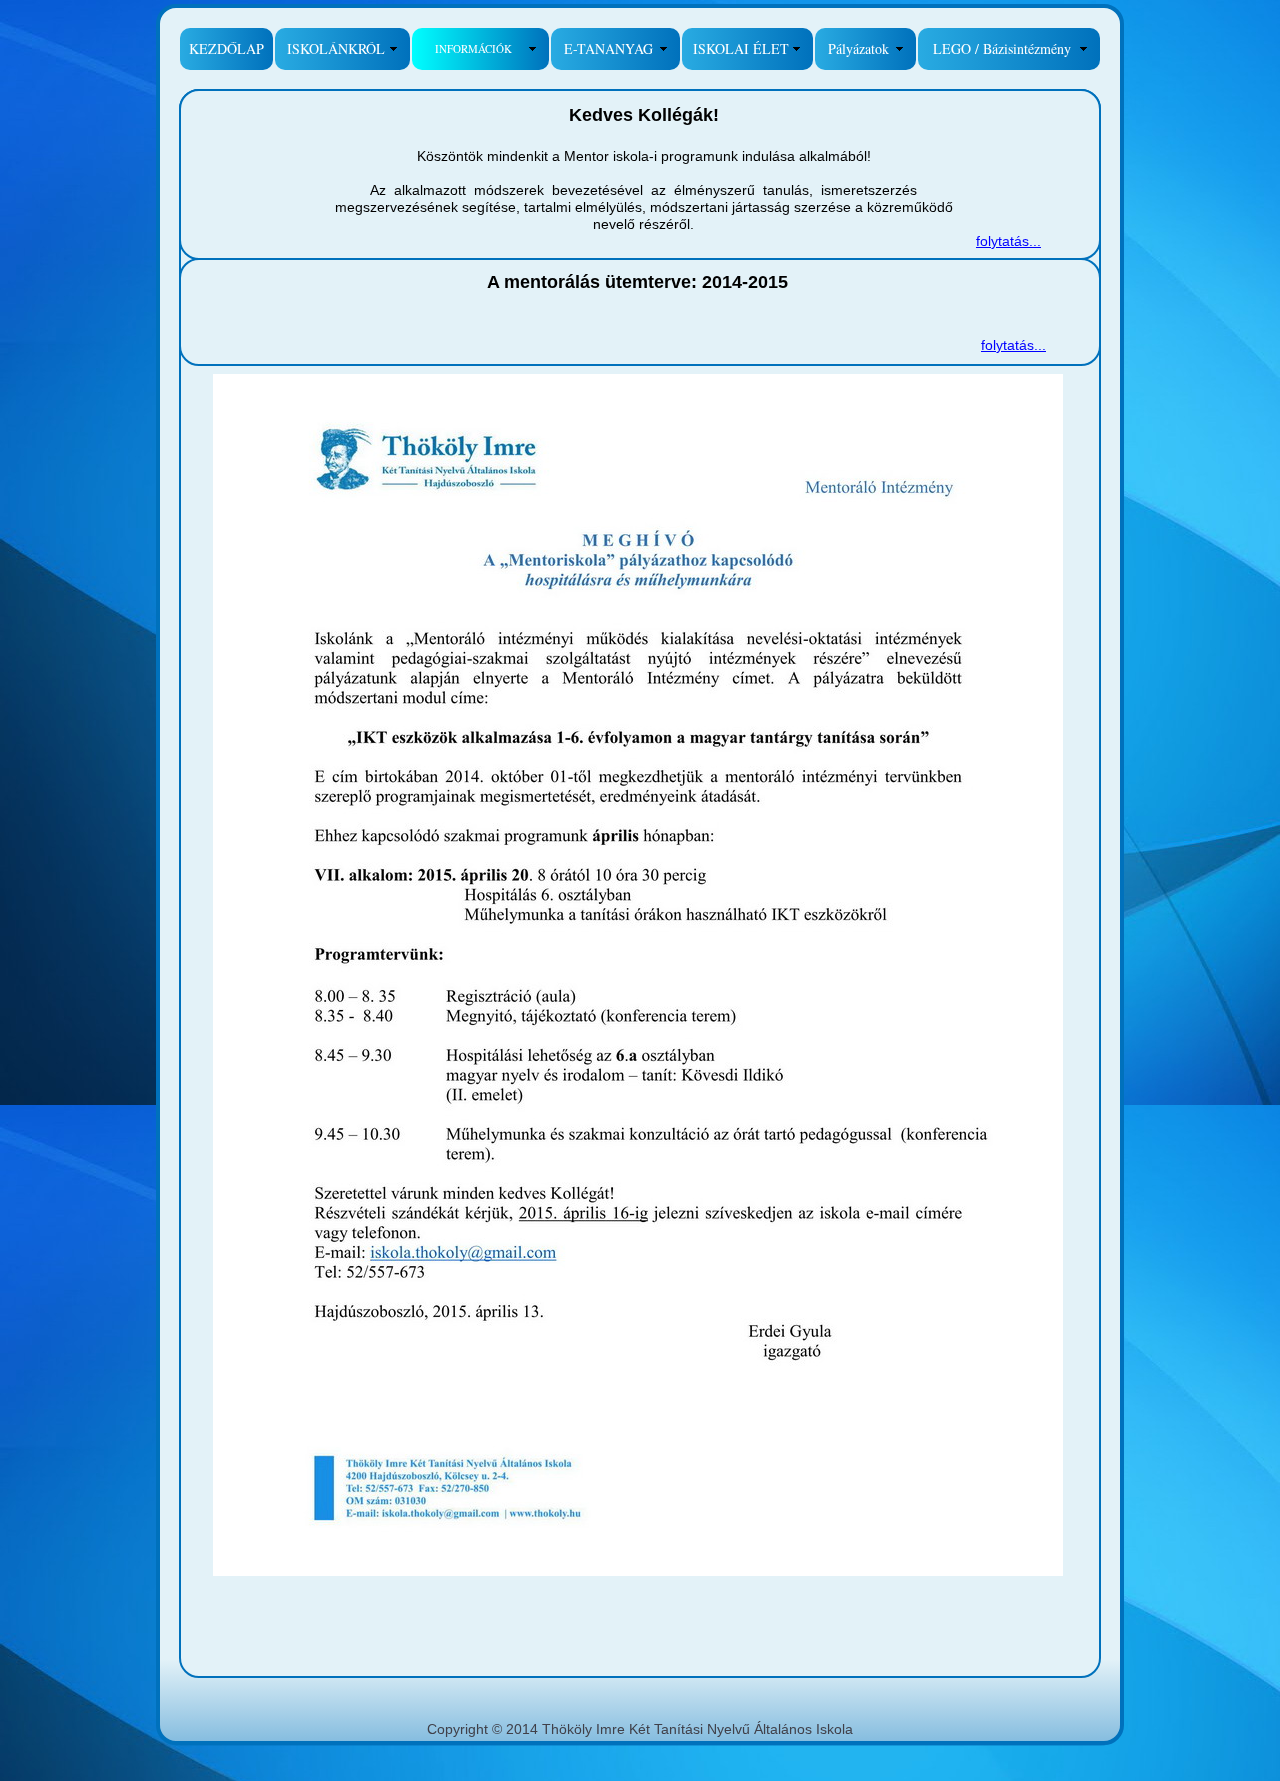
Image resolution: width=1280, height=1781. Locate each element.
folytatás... (1008, 241)
